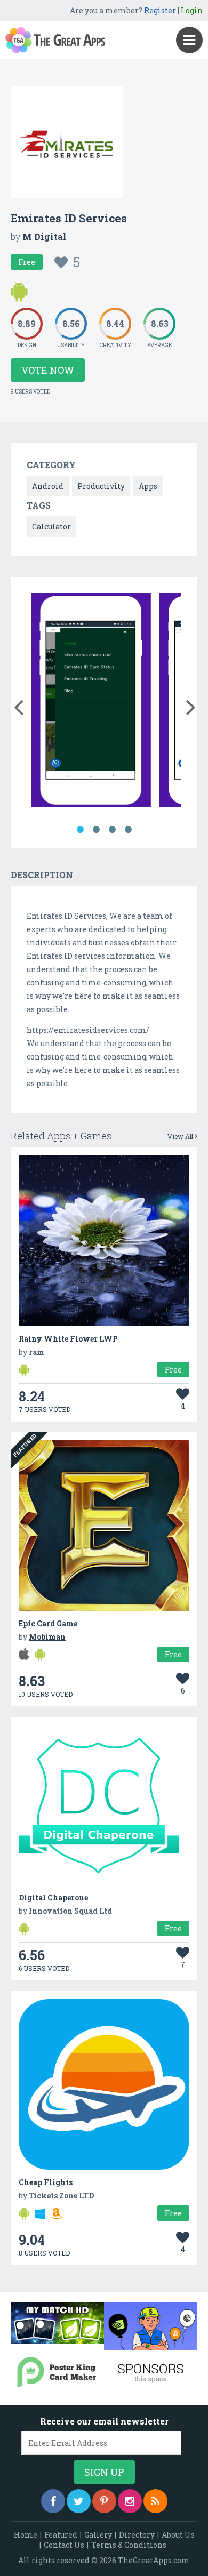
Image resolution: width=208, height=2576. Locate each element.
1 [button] (80, 830)
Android (48, 486)
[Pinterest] (104, 2501)
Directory (137, 2535)
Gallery (98, 2535)
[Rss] (155, 2501)
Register (160, 10)
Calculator (51, 527)
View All (181, 1136)
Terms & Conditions (129, 2545)
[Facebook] (53, 2501)
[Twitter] (79, 2501)
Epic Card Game (48, 1623)
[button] (18, 705)
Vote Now (48, 370)
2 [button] (96, 830)
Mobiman (47, 1637)
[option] (91, 702)
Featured (61, 2535)
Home (26, 2535)
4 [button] (128, 830)
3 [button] (112, 830)
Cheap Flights (46, 2182)
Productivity (101, 486)
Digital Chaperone (53, 1897)
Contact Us (64, 2545)
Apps (148, 486)
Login (192, 10)
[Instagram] (130, 2501)
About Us (178, 2535)
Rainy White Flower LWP (68, 1339)
